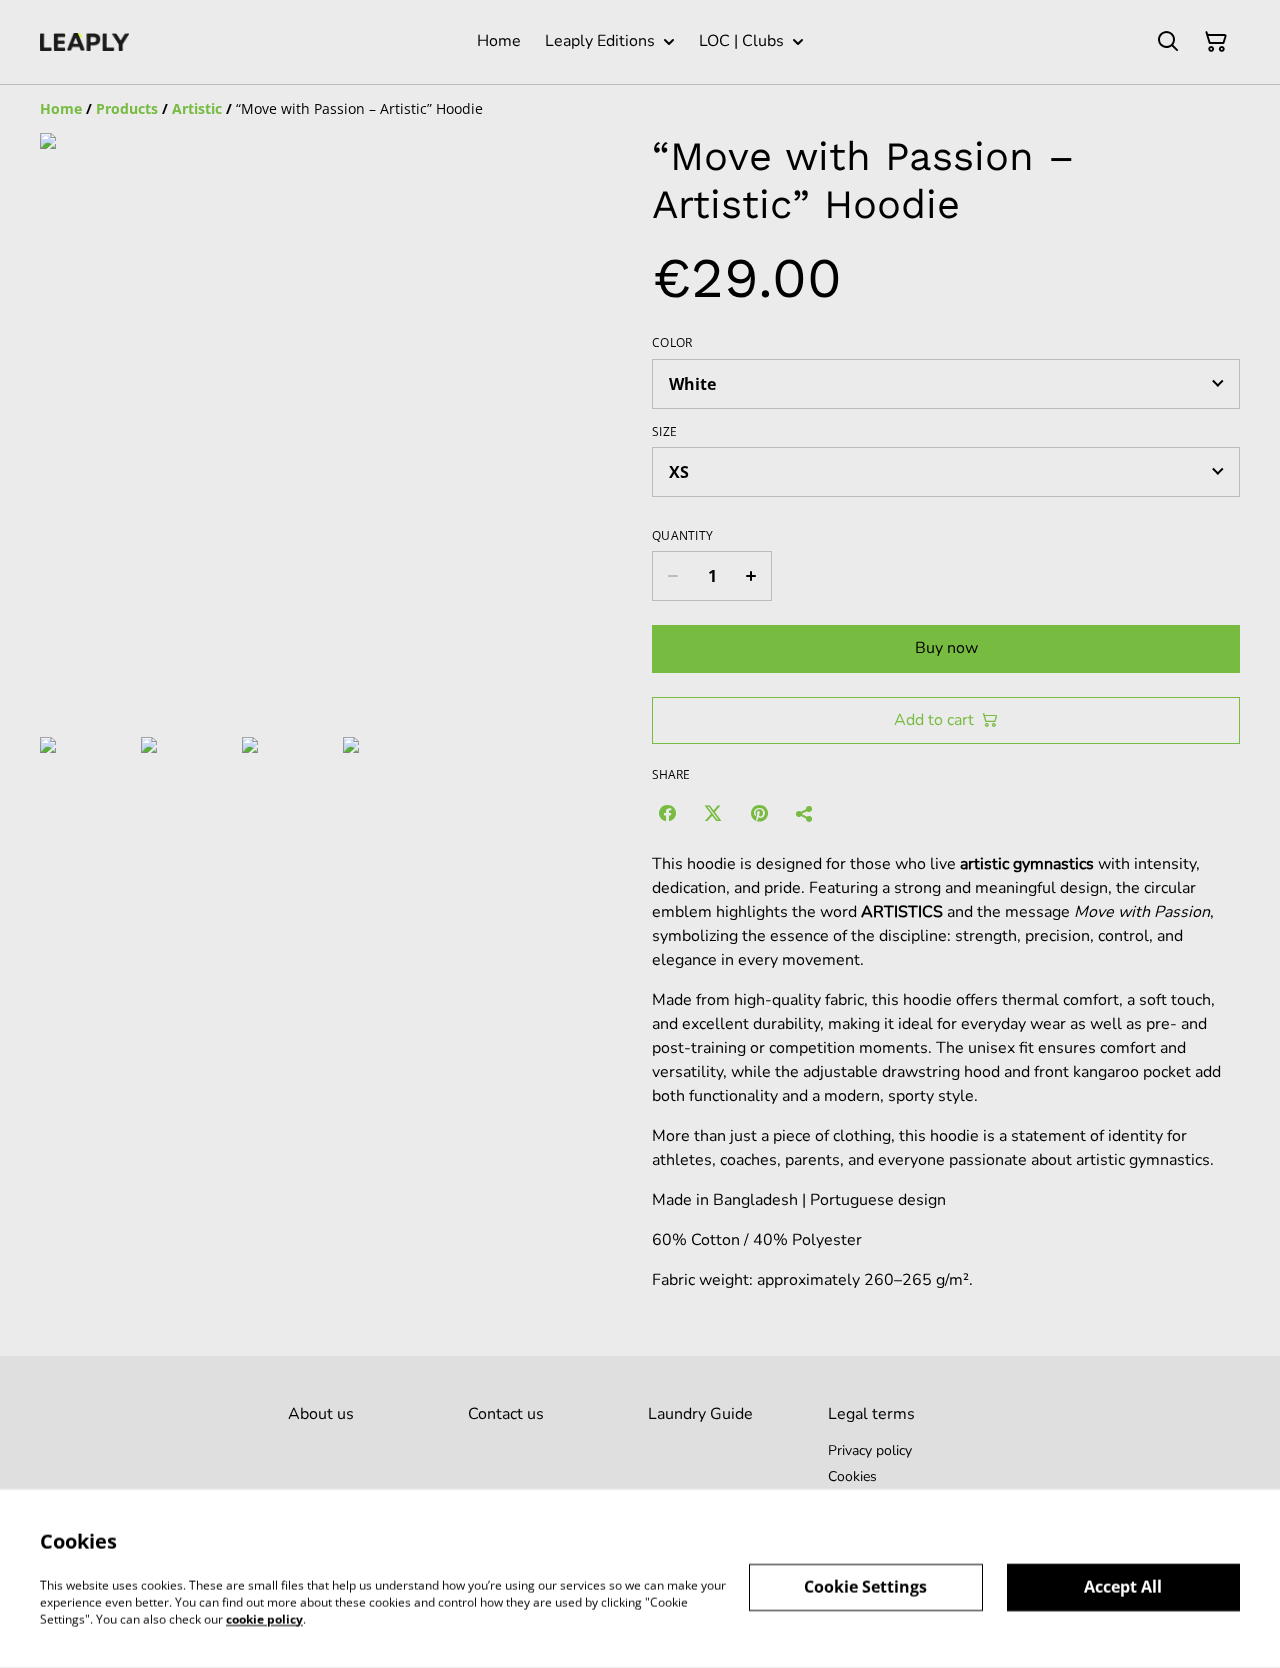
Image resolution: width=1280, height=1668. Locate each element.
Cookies (852, 1476)
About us (321, 1414)
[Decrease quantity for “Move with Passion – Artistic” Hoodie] (672, 576)
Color (672, 343)
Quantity (682, 536)
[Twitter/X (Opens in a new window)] (713, 813)
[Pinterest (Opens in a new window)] (759, 813)
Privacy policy (870, 1450)
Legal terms (871, 1414)
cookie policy (264, 1618)
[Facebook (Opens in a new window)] (667, 813)
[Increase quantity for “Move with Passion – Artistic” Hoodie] (751, 576)
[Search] (1168, 42)
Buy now (946, 648)
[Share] (805, 813)
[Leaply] (84, 42)
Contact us (506, 1414)
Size (664, 432)
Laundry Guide (700, 1414)
